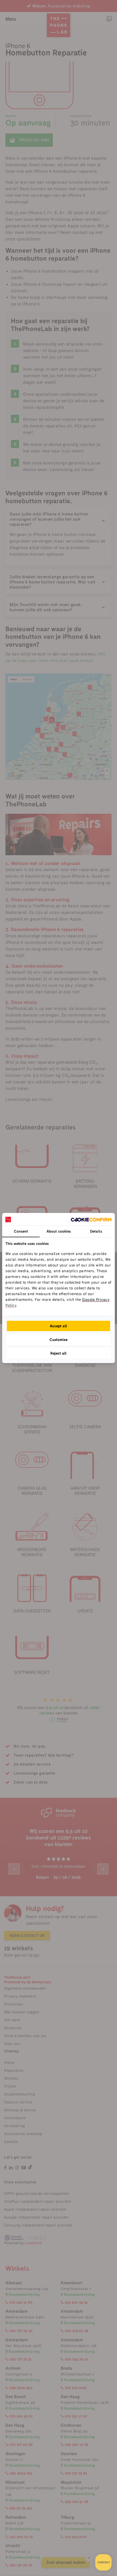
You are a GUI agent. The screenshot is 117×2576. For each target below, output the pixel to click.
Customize (59, 1340)
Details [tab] (96, 1231)
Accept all (59, 1326)
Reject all (59, 1353)
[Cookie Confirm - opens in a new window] (91, 1219)
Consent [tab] (21, 1231)
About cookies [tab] (59, 1231)
